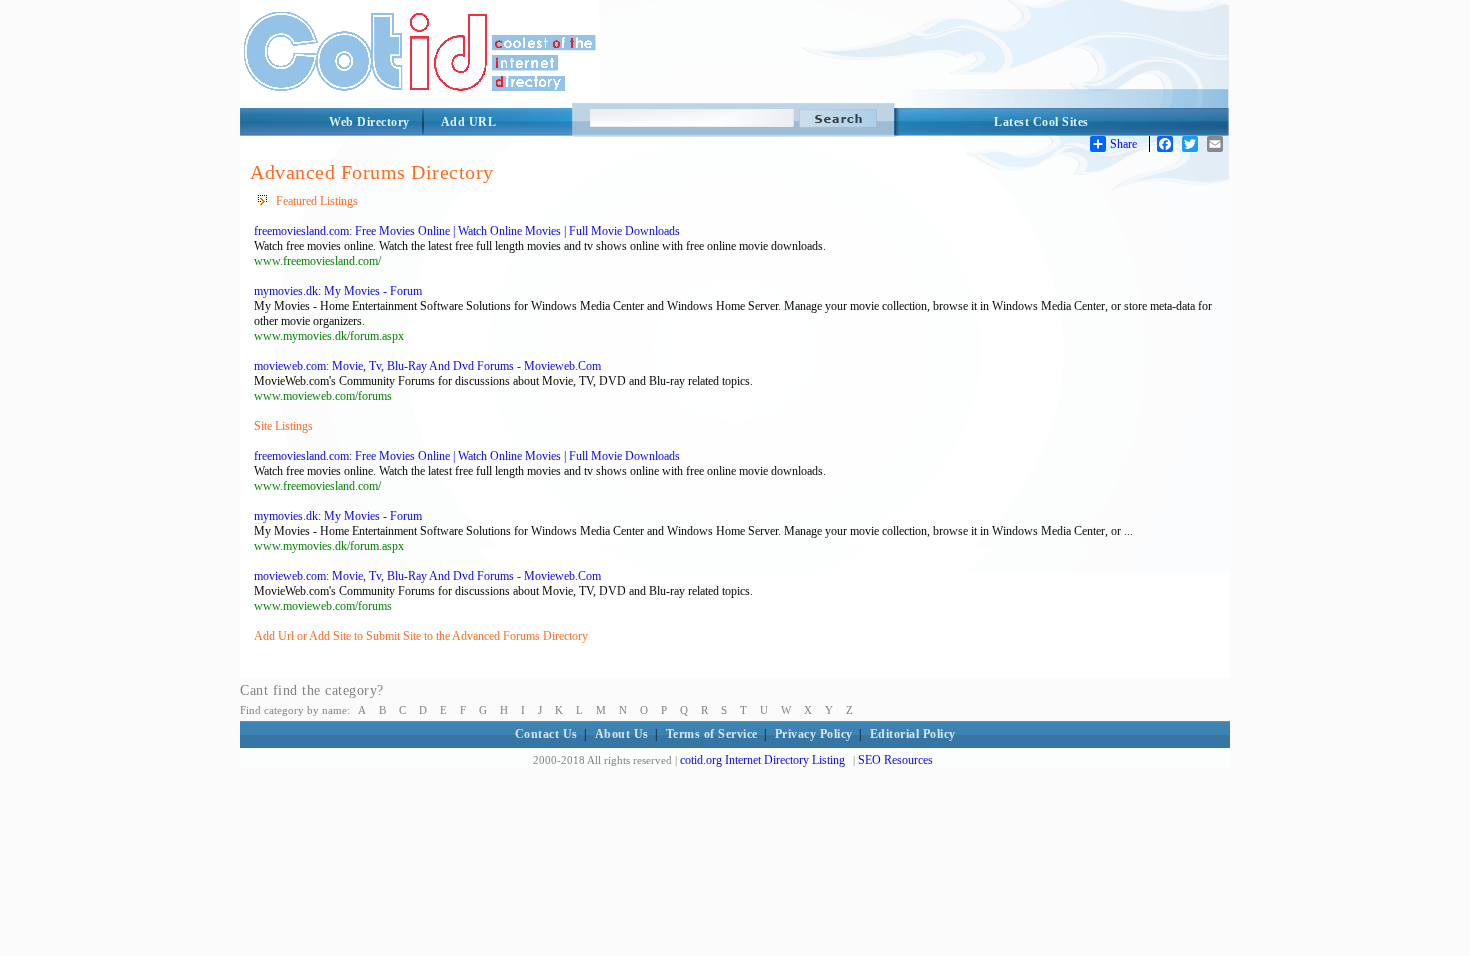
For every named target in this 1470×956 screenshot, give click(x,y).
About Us (622, 734)
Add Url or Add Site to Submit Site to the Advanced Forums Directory (421, 636)
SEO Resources (895, 760)
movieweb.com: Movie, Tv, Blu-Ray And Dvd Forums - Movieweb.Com (427, 366)
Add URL (469, 122)
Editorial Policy (913, 734)
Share (1123, 144)
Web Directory (369, 122)
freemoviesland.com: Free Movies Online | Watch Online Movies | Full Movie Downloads (467, 231)
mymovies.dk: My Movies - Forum (338, 291)
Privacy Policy (814, 734)
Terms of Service (712, 734)
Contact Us (546, 734)
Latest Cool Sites (1041, 122)
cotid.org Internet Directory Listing (762, 760)
